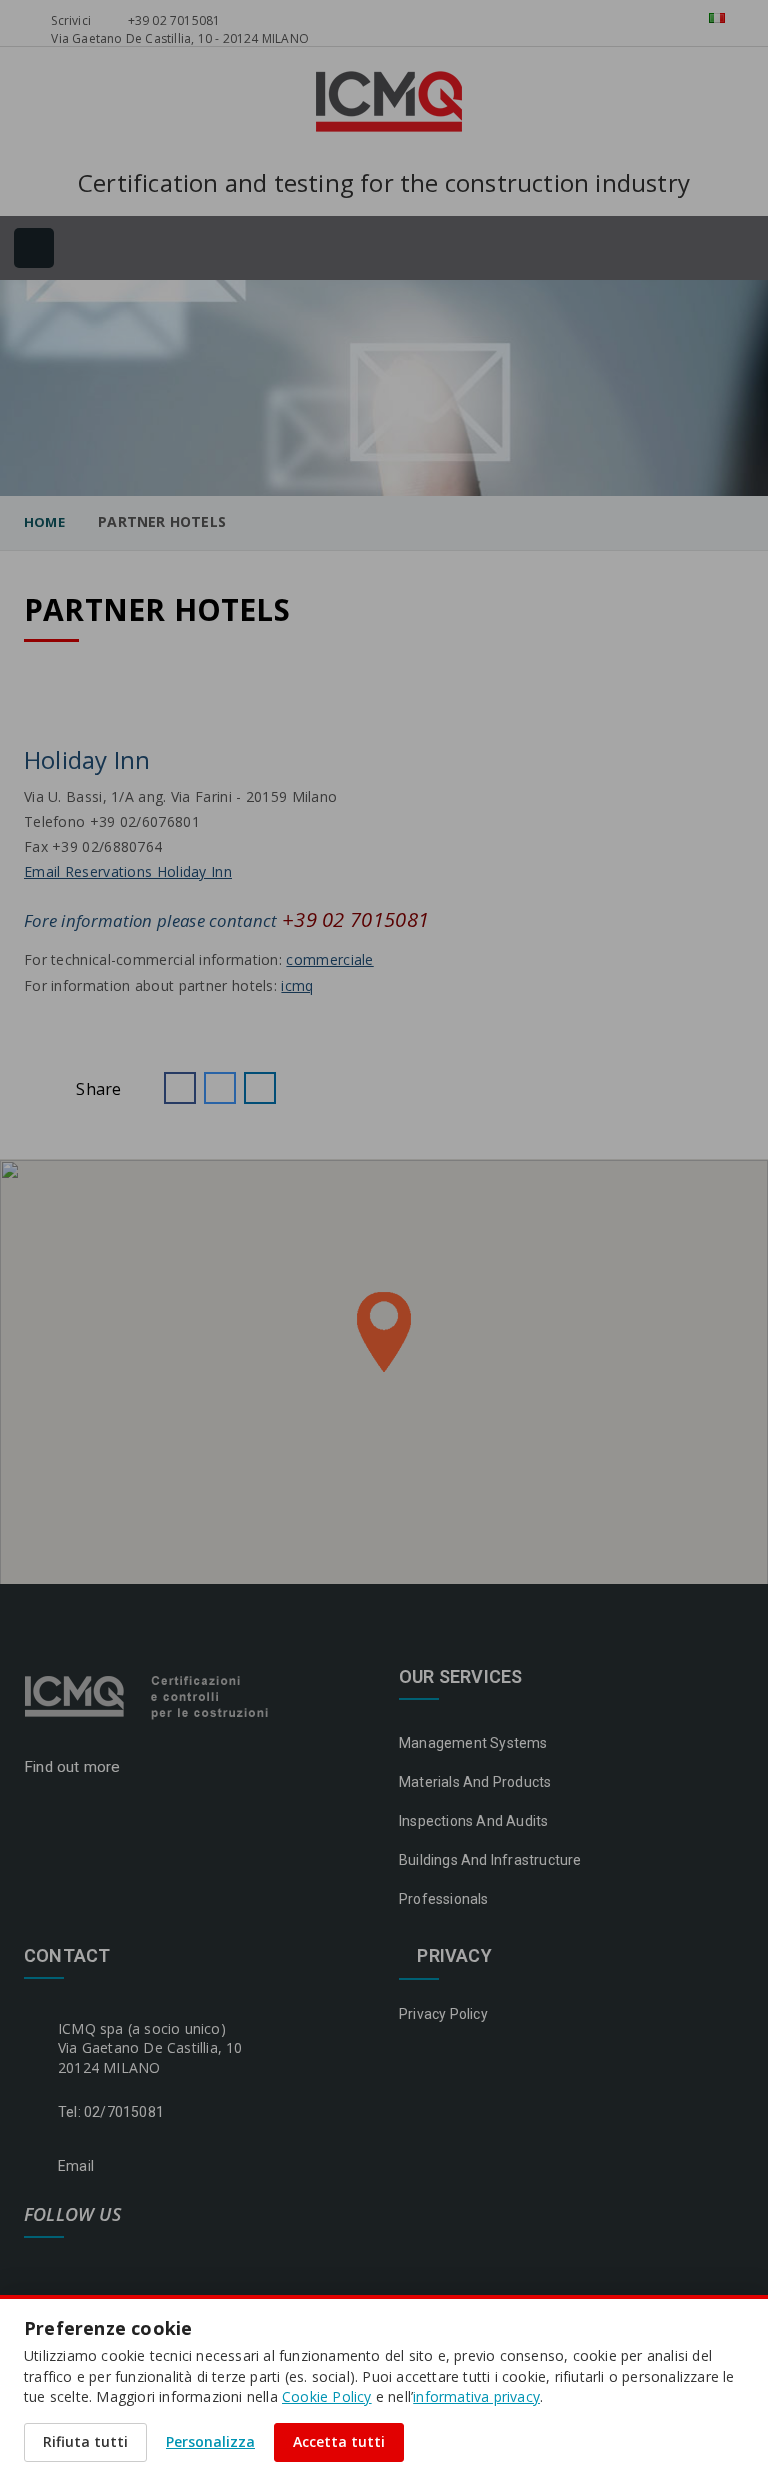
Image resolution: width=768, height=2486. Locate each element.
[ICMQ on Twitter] (135, 2265)
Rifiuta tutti (85, 2441)
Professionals (444, 1899)
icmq (297, 985)
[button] (180, 1088)
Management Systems (473, 1743)
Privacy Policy (443, 2014)
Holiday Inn (87, 759)
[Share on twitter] (220, 1088)
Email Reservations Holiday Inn (128, 871)
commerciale (329, 959)
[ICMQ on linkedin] (86, 2265)
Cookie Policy (327, 2396)
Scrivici (69, 20)
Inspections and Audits (473, 1821)
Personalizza (210, 2441)
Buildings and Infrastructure (490, 1860)
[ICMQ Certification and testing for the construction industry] (148, 1695)
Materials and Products (475, 1782)
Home (44, 522)
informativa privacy (476, 2396)
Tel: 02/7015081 (111, 2112)
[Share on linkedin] (260, 1088)
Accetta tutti (339, 2441)
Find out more (74, 1767)
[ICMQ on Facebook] (36, 2265)
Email (76, 2166)
